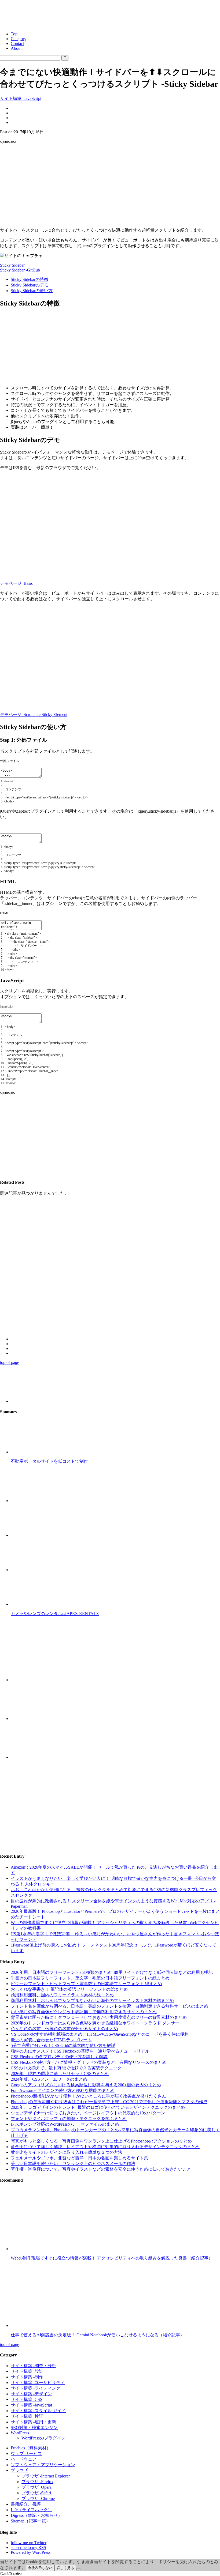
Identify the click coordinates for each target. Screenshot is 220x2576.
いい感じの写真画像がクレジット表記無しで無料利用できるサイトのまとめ (84, 2012)
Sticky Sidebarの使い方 (32, 291)
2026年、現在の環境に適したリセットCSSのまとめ (60, 2074)
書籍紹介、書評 (26, 2504)
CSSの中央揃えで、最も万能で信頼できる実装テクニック (66, 2068)
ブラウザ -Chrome (38, 2498)
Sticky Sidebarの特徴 (30, 279)
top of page (10, 1362)
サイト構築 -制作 (27, 2377)
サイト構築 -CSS (27, 2399)
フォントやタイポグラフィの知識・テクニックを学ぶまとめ (69, 2119)
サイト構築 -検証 (27, 2416)
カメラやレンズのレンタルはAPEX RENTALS (55, 1614)
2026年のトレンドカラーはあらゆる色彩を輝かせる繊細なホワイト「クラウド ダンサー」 (97, 2023)
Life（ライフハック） (31, 2510)
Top (14, 34)
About (16, 48)
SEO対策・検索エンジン (34, 2428)
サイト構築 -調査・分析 (33, 2366)
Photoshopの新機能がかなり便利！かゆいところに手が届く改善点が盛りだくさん (88, 2096)
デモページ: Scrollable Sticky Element (34, 714)
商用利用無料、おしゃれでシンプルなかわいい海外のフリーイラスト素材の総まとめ (92, 2000)
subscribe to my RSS (28, 2547)
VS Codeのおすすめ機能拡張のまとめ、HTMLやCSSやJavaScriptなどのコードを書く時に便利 (100, 2034)
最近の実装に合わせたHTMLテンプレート (51, 2040)
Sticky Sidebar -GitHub (20, 270)
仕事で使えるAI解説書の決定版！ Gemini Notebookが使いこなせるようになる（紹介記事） (98, 2335)
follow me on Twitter (29, 2543)
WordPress (20, 2433)
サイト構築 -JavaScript (21, 98)
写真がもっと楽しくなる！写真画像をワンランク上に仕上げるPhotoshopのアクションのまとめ (101, 2141)
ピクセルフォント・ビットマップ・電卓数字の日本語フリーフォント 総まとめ (86, 1984)
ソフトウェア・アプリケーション (43, 2465)
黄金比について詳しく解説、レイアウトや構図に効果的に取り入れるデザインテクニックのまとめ (105, 2147)
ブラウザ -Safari (36, 2493)
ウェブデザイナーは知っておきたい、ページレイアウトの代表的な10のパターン (88, 2113)
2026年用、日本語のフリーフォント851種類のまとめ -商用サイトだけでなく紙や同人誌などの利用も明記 (112, 1972)
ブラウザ (19, 2470)
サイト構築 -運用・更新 (33, 2422)
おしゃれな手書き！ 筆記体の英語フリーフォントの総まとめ (69, 1989)
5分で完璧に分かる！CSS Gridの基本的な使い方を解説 (63, 2045)
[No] (78, 2569)
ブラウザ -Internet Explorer (46, 2476)
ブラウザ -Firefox (37, 2482)
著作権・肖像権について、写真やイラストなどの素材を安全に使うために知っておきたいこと (101, 2169)
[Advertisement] (110, 186)
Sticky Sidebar (12, 265)
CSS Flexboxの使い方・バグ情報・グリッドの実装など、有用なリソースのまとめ (89, 2062)
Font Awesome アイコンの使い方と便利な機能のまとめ (63, 2090)
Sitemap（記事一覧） (30, 2521)
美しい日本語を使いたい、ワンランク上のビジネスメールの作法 (73, 2164)
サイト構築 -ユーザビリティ (38, 2383)
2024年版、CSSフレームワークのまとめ (49, 2079)
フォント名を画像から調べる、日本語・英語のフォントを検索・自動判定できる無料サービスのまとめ (109, 2006)
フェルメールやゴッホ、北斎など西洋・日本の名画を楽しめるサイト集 (79, 2158)
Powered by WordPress (31, 2552)
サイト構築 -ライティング (36, 2388)
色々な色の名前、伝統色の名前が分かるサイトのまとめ (64, 2029)
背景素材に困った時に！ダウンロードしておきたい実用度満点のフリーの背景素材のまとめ (99, 2017)
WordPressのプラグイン (43, 2438)
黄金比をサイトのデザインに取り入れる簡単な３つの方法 (67, 2152)
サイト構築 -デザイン (31, 2394)
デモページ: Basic (16, 583)
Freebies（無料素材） (31, 2448)
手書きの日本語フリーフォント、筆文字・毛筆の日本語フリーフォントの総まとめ (90, 1978)
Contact (17, 44)
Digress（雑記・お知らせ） (36, 2515)
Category (19, 39)
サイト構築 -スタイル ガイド (38, 2411)
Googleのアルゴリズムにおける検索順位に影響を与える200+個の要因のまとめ (86, 2085)
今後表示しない (40, 2568)
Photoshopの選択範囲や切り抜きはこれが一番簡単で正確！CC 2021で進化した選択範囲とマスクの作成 (109, 2102)
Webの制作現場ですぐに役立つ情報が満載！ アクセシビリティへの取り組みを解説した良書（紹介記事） (112, 2258)
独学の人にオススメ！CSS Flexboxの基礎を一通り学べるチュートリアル (80, 2051)
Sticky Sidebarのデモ (30, 285)
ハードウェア (24, 2459)
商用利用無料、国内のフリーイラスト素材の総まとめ (62, 1995)
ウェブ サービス (26, 2454)
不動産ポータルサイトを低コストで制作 (49, 1461)
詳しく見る (65, 2568)
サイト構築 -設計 (27, 2371)
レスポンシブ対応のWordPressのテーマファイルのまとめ (65, 2124)
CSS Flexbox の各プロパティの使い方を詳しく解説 (59, 2057)
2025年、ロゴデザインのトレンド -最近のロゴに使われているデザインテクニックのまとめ (98, 2107)
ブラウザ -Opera (36, 2487)
